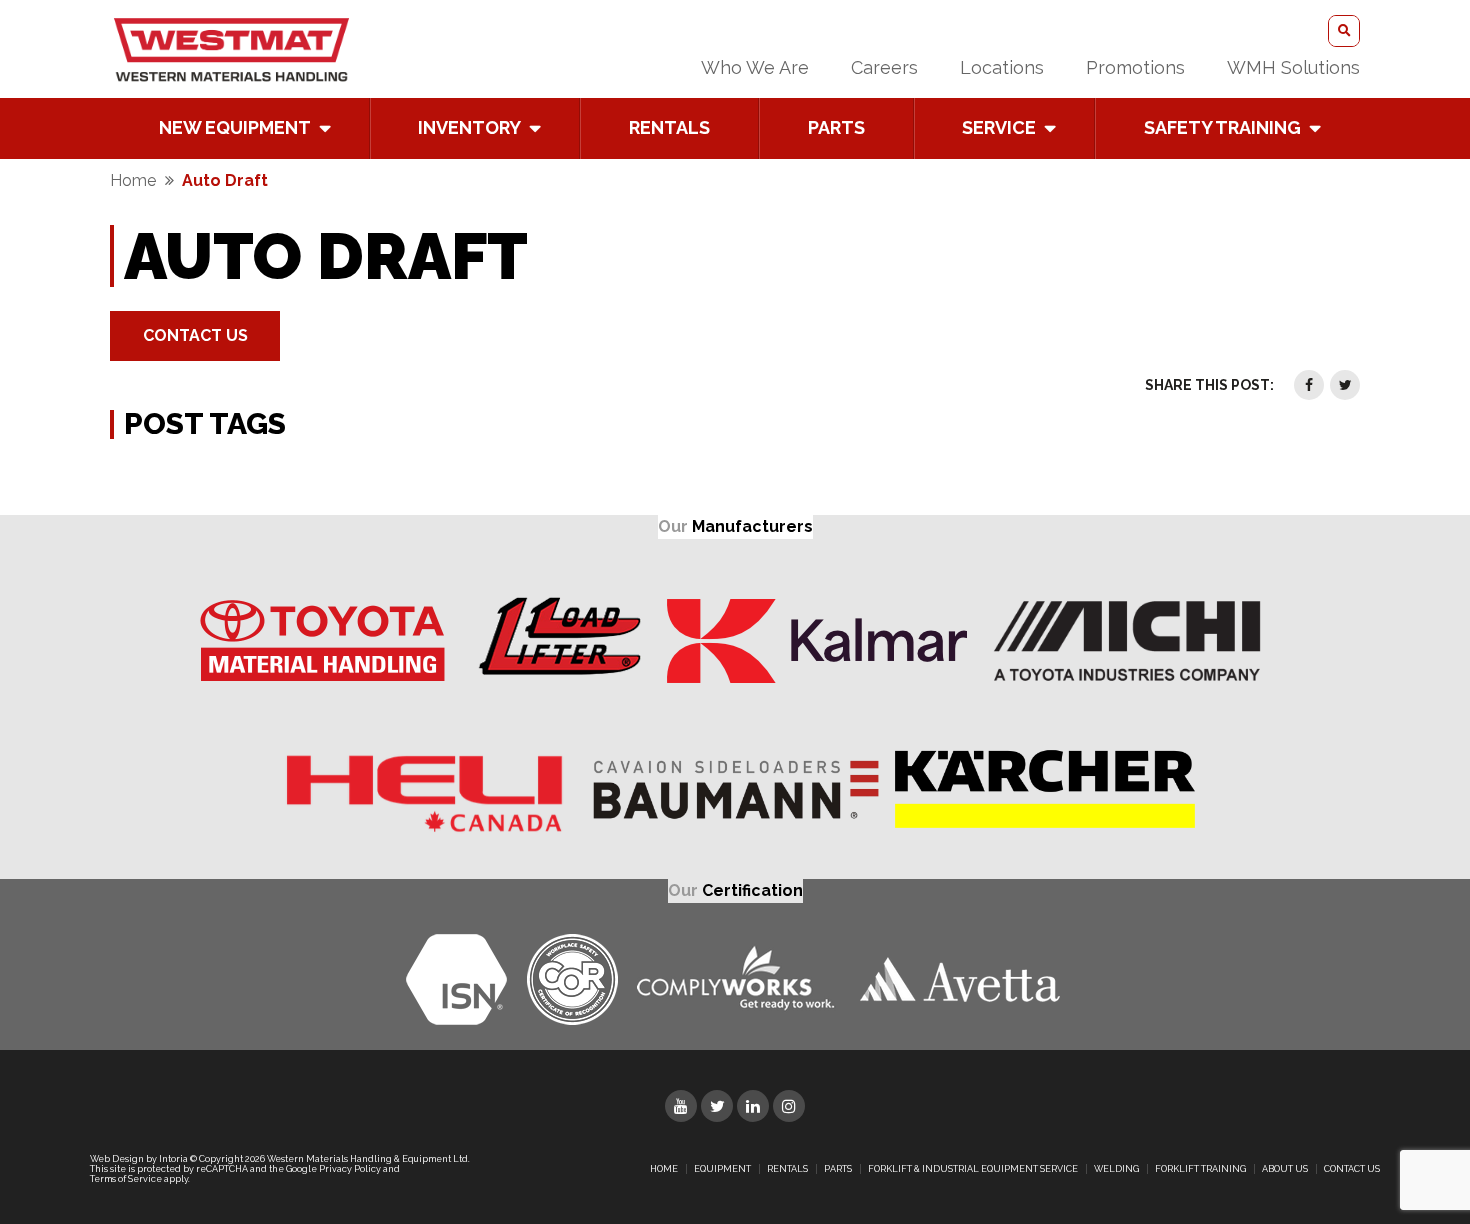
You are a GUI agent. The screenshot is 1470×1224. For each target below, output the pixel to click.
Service (999, 127)
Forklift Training (1200, 1169)
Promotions (1135, 67)
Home (133, 180)
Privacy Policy (350, 1169)
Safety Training (1222, 127)
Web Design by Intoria (139, 1159)
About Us (1285, 1169)
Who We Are (755, 67)
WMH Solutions (1293, 67)
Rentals (669, 127)
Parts (836, 127)
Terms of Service (126, 1179)
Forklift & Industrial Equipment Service (973, 1169)
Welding (1116, 1169)
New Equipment (235, 127)
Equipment (722, 1169)
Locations (1002, 67)
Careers (884, 67)
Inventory (469, 127)
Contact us (1352, 1169)
